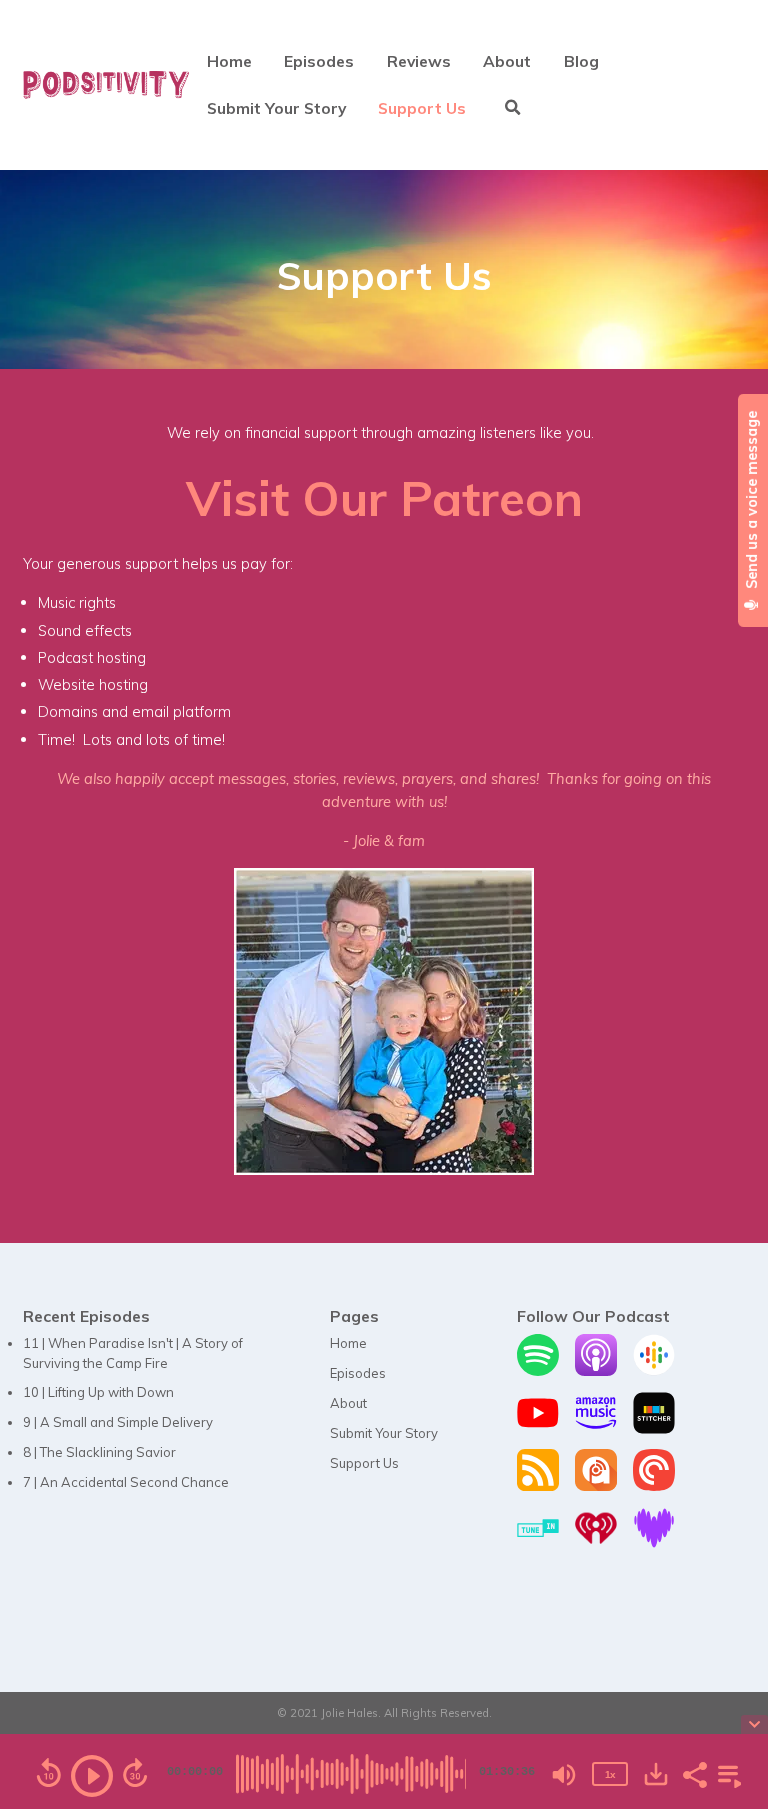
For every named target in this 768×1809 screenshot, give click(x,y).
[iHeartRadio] (596, 1544)
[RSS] (538, 1486)
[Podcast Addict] (596, 1486)
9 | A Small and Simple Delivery (118, 1422)
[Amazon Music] (596, 1429)
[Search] (513, 109)
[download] (656, 1774)
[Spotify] (538, 1371)
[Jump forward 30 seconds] (135, 1773)
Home (229, 61)
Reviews (419, 61)
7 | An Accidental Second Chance (126, 1482)
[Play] (92, 1776)
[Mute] (564, 1775)
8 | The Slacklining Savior (99, 1452)
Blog (581, 61)
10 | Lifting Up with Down (98, 1392)
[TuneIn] (538, 1544)
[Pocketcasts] (654, 1486)
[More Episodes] (726, 1773)
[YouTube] (538, 1429)
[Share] (694, 1773)
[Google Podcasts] (654, 1371)
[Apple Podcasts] (596, 1371)
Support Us (422, 108)
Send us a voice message (752, 501)
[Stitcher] (654, 1429)
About (507, 61)
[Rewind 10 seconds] (49, 1773)
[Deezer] (654, 1544)
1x (610, 1774)
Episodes (319, 61)
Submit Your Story (276, 108)
